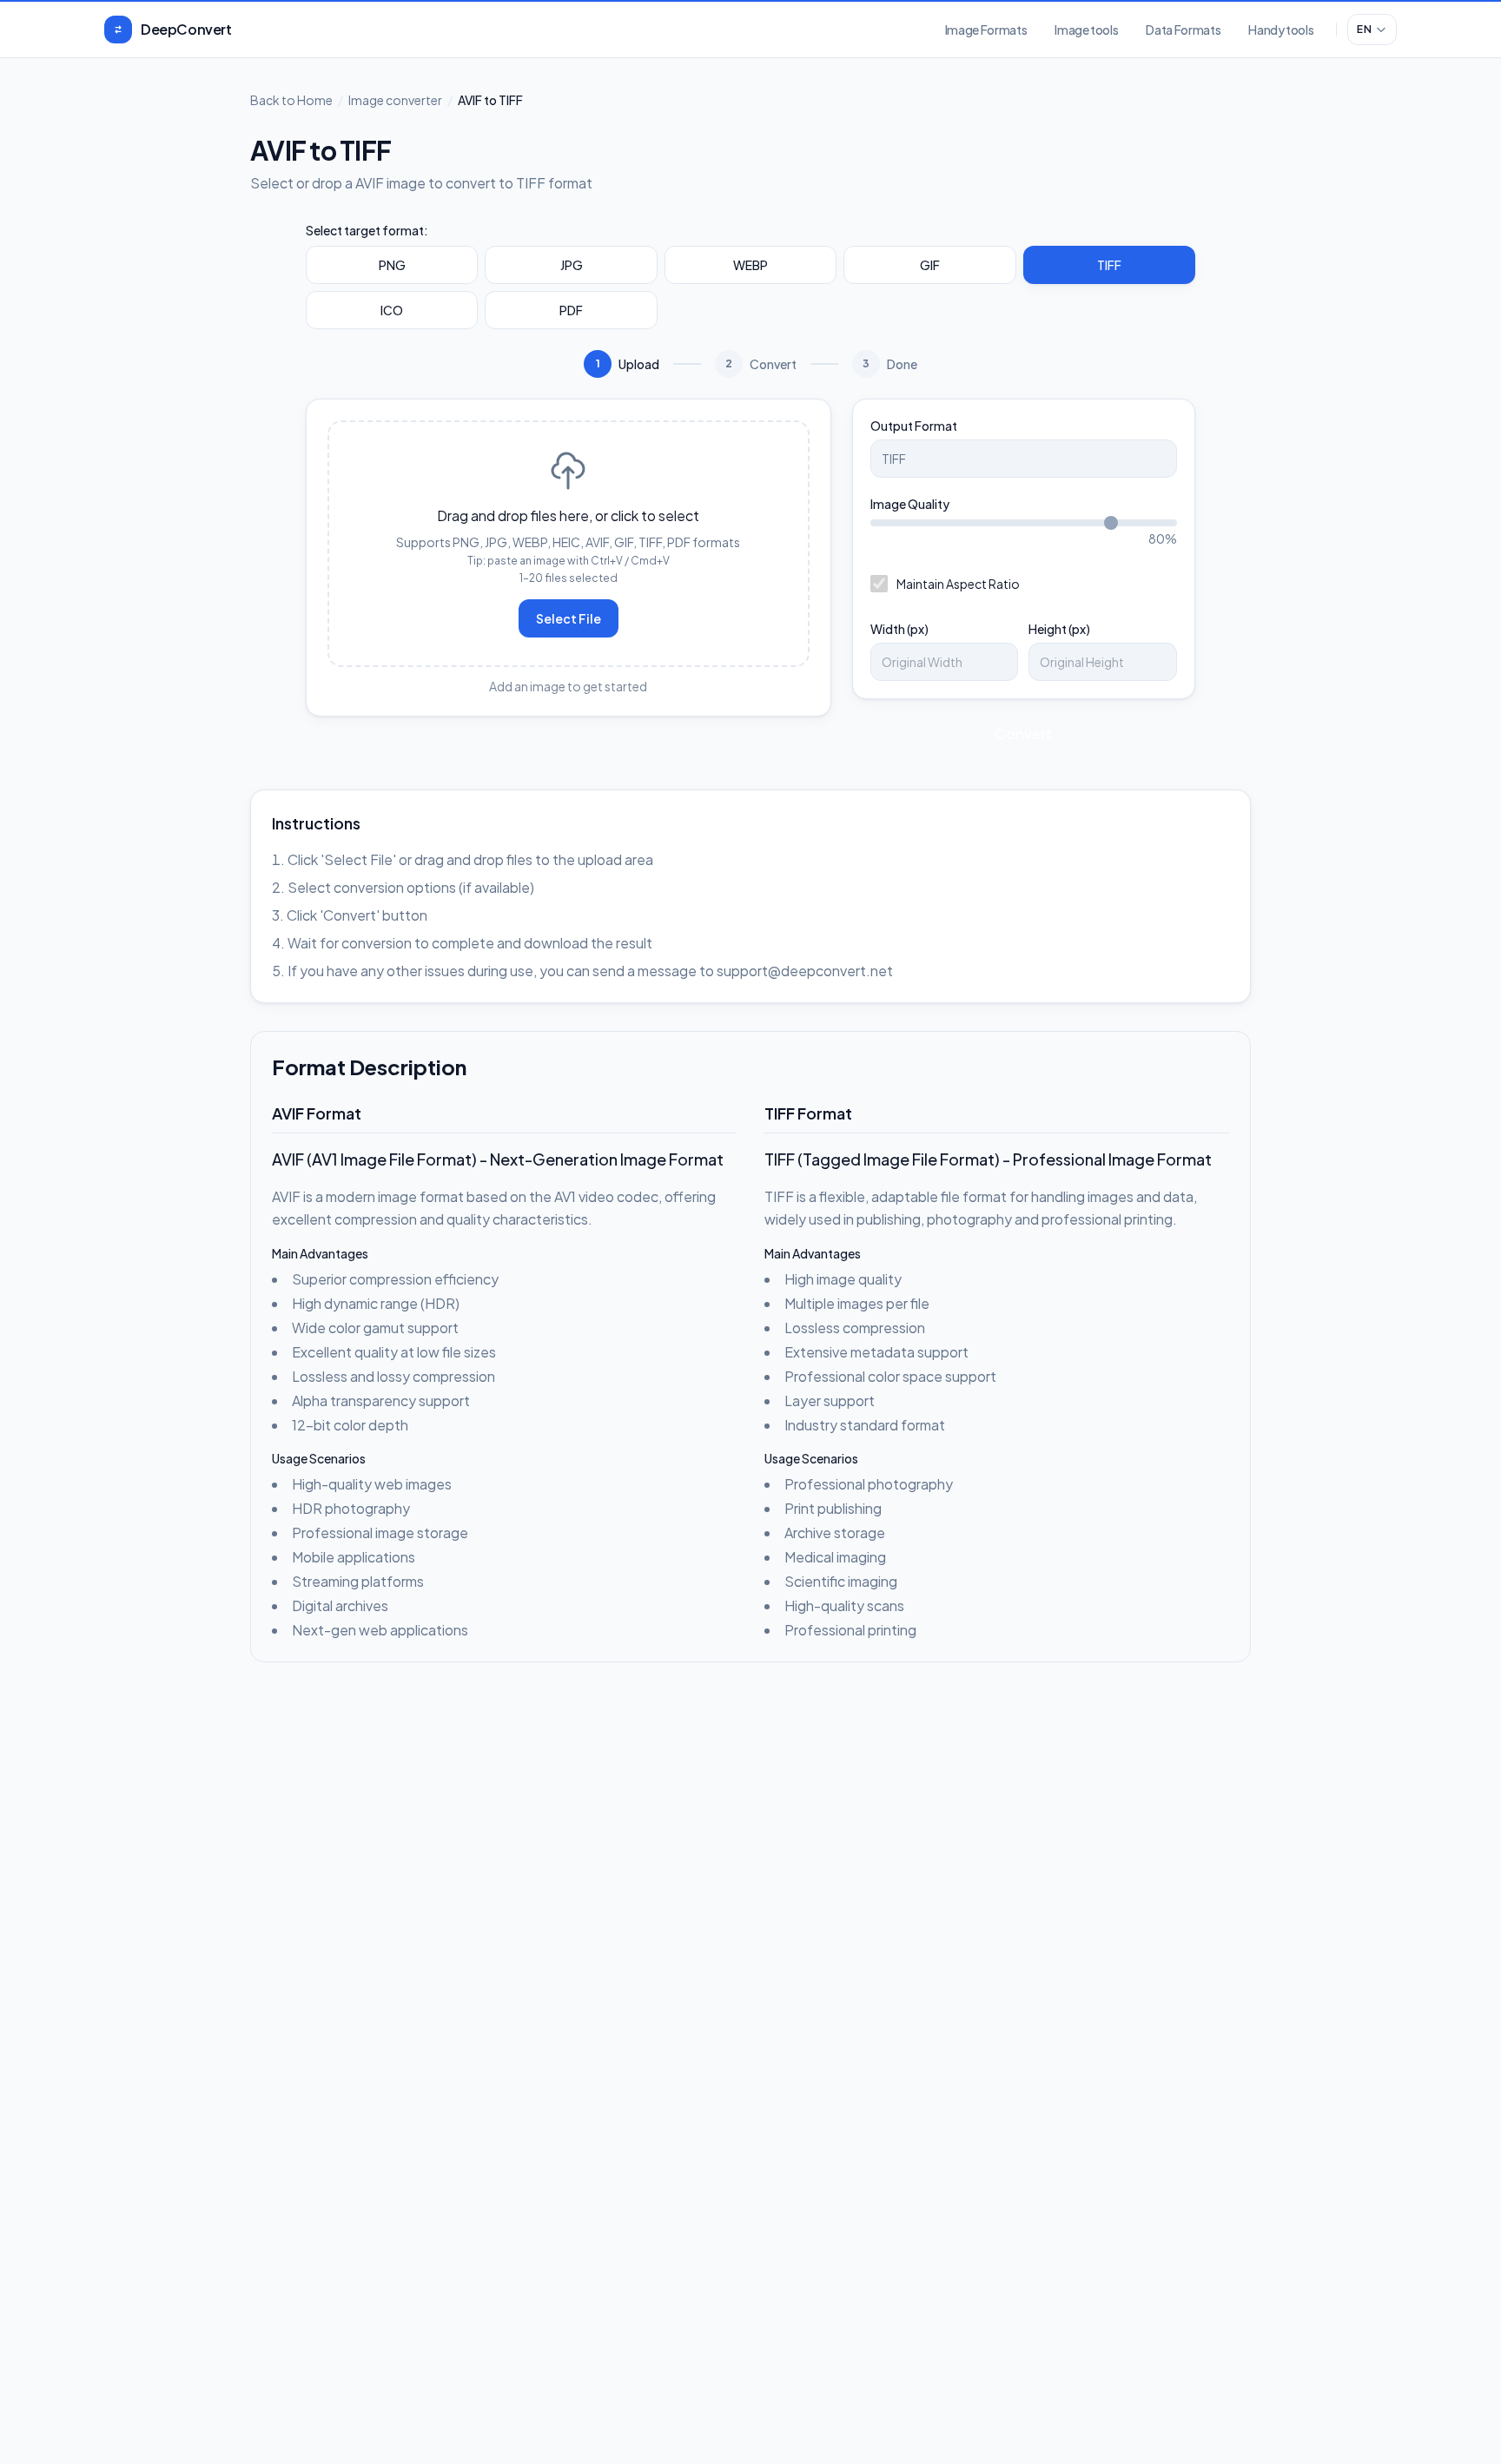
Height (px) (1059, 629)
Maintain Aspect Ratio (958, 584)
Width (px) (899, 629)
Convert (1023, 733)
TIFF (1109, 265)
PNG (392, 265)
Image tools (1086, 30)
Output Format (914, 426)
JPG (572, 265)
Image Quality (910, 504)
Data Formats (1183, 30)
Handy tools (1281, 30)
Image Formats (986, 30)
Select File (569, 618)
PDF (571, 310)
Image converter (395, 100)
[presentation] (569, 544)
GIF (930, 265)
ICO (392, 310)
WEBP (750, 265)
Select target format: (367, 230)
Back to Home (291, 100)
